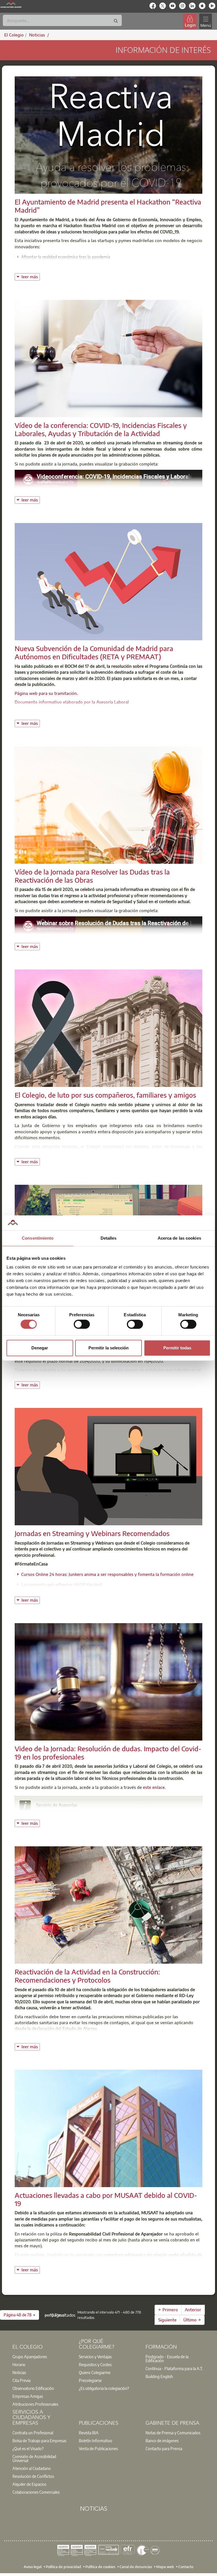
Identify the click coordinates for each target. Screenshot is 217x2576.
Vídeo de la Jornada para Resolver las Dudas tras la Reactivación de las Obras (92, 876)
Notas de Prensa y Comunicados (173, 2433)
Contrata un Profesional (33, 2433)
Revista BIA (89, 2433)
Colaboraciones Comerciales (36, 2492)
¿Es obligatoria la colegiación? (104, 2388)
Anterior (193, 2310)
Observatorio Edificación (33, 2388)
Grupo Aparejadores (30, 2357)
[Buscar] (116, 21)
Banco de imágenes (162, 2441)
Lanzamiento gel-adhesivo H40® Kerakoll (62, 1584)
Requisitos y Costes (95, 2364)
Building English (159, 2376)
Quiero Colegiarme (95, 2372)
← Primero (168, 2310)
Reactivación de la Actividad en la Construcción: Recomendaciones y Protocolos (87, 1976)
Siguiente (167, 2320)
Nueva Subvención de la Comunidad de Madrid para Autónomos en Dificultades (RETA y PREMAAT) (94, 652)
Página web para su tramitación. (46, 693)
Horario (19, 2364)
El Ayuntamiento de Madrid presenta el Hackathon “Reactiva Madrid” (108, 206)
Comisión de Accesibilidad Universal (34, 2458)
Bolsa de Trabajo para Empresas (39, 2441)
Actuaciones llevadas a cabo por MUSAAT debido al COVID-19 (106, 2199)
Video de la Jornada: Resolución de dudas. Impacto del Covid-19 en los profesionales (108, 1753)
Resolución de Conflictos (33, 2476)
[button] (19, 2315)
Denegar (40, 1348)
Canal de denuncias (136, 2567)
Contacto (186, 2567)
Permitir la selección (108, 1348)
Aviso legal (33, 2567)
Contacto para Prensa (164, 2448)
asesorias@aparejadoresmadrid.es (76, 1813)
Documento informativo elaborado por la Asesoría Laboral (72, 702)
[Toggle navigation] (205, 21)
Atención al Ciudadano (32, 2468)
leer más (31, 276)
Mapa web (165, 2567)
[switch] (82, 1324)
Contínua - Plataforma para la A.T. (174, 2368)
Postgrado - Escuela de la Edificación (167, 2359)
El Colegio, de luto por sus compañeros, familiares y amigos (105, 1095)
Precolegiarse (90, 2380)
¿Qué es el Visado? (28, 2448)
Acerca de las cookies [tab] (179, 1238)
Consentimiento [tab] (38, 1238)
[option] (42, 2357)
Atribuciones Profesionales (35, 2404)
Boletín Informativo (96, 2441)
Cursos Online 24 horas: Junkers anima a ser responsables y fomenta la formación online (107, 1574)
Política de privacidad (63, 2567)
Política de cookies (100, 2567)
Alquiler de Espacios (29, 2484)
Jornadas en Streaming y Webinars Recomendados (92, 1533)
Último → (192, 2320)
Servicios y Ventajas (95, 2357)
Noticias (19, 2372)
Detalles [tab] (109, 1238)
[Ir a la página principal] (11, 4)
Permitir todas (177, 1348)
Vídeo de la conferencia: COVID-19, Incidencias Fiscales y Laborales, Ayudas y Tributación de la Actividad (101, 429)
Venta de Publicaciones (98, 2448)
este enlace (154, 1787)
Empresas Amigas (28, 2396)
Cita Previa (21, 2380)
